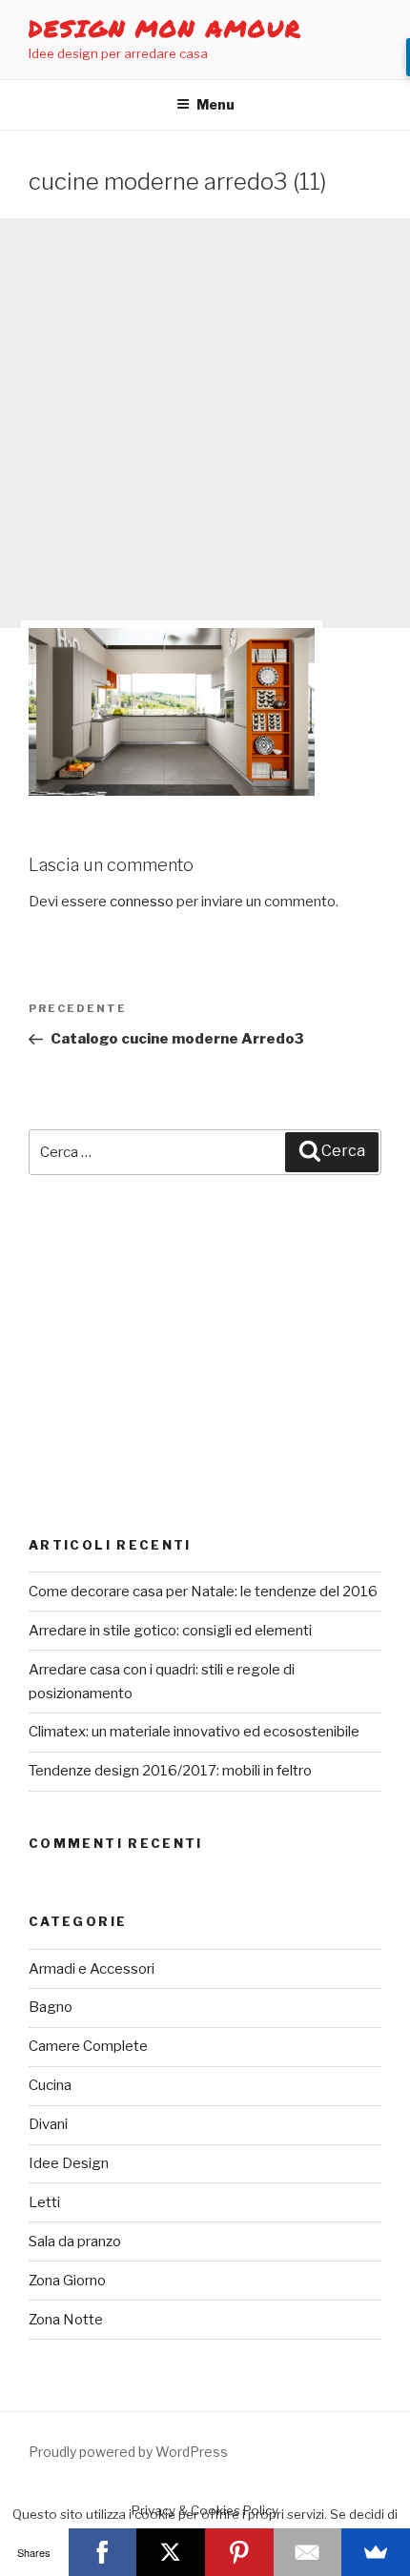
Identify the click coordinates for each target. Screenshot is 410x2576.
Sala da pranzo (75, 2241)
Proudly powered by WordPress (128, 2452)
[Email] (308, 2552)
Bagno (51, 2007)
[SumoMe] (376, 2552)
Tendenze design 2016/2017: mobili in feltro (170, 1771)
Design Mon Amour (165, 28)
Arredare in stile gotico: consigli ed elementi (170, 1631)
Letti (44, 2202)
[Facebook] (103, 2552)
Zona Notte (66, 2320)
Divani (48, 2124)
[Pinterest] (239, 2552)
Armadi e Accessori (92, 1969)
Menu (215, 104)
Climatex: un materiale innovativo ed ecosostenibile (194, 1732)
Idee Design (69, 2163)
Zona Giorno (67, 2281)
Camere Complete (88, 2046)
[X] (171, 2552)
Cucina (50, 2085)
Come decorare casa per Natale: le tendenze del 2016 (203, 1592)
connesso (142, 902)
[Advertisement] (205, 423)
